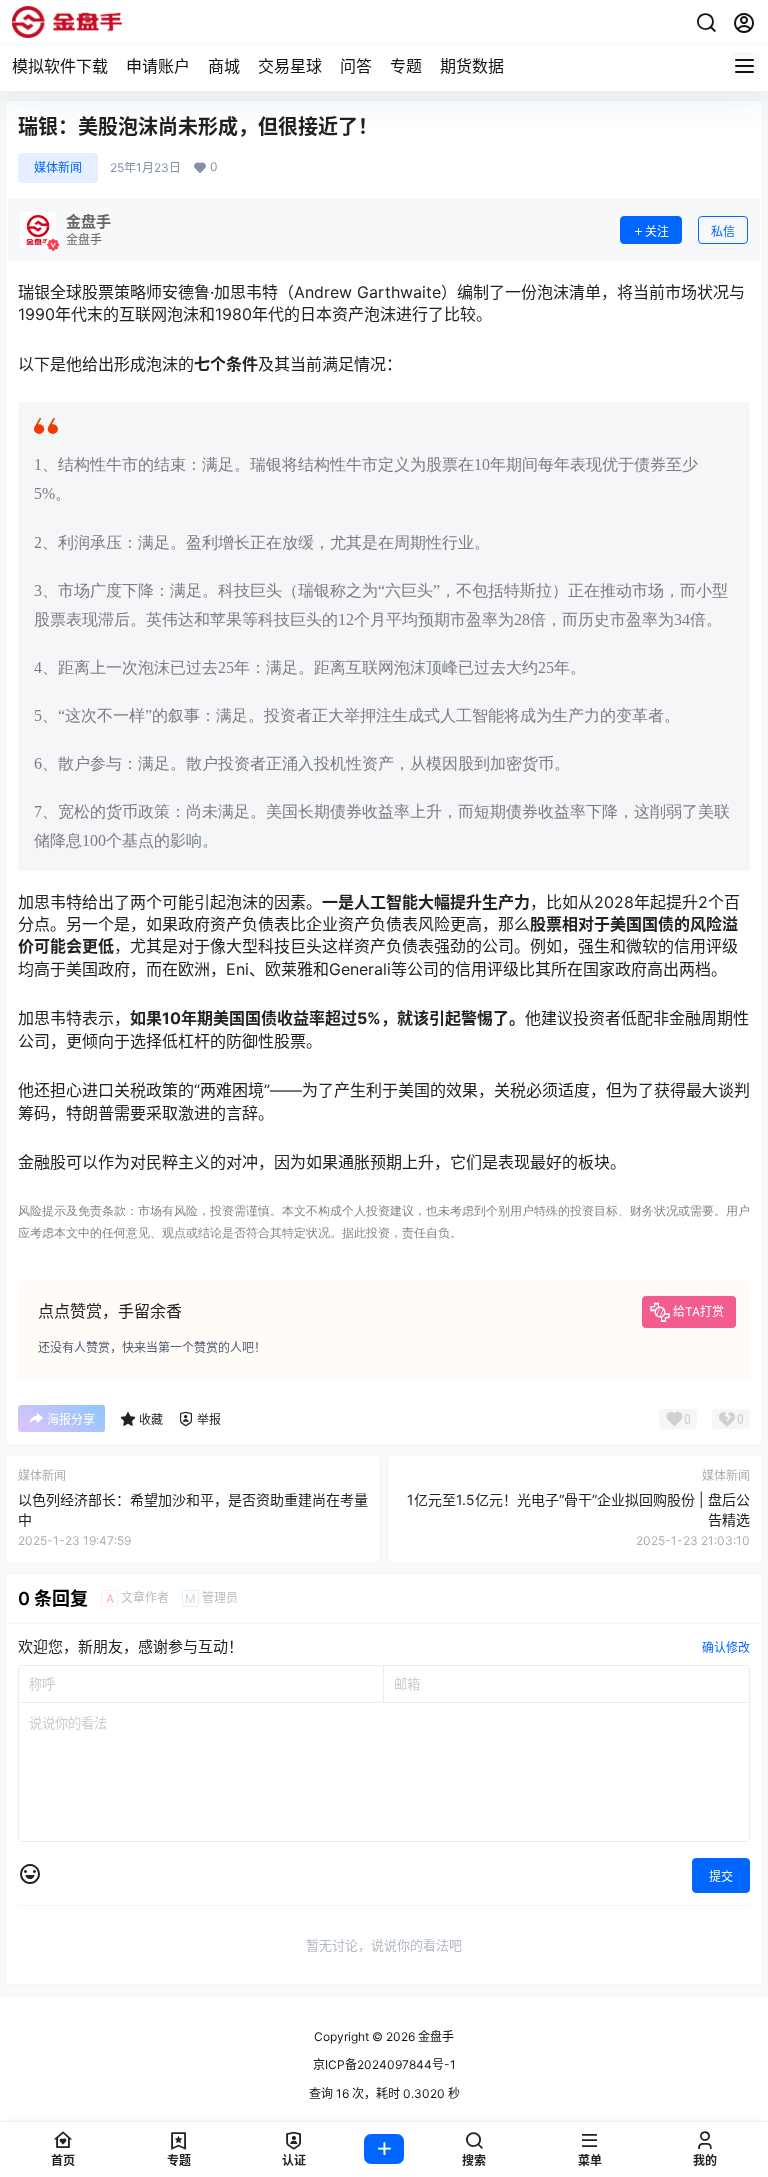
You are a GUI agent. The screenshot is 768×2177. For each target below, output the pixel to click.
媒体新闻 (58, 167)
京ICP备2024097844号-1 (384, 2064)
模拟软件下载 (60, 66)
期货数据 (472, 66)
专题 (406, 66)
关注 (657, 231)
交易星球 (290, 66)
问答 (356, 66)
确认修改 (726, 1647)
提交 (721, 1876)
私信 (723, 231)
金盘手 (434, 2036)
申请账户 (158, 66)
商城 (224, 66)
